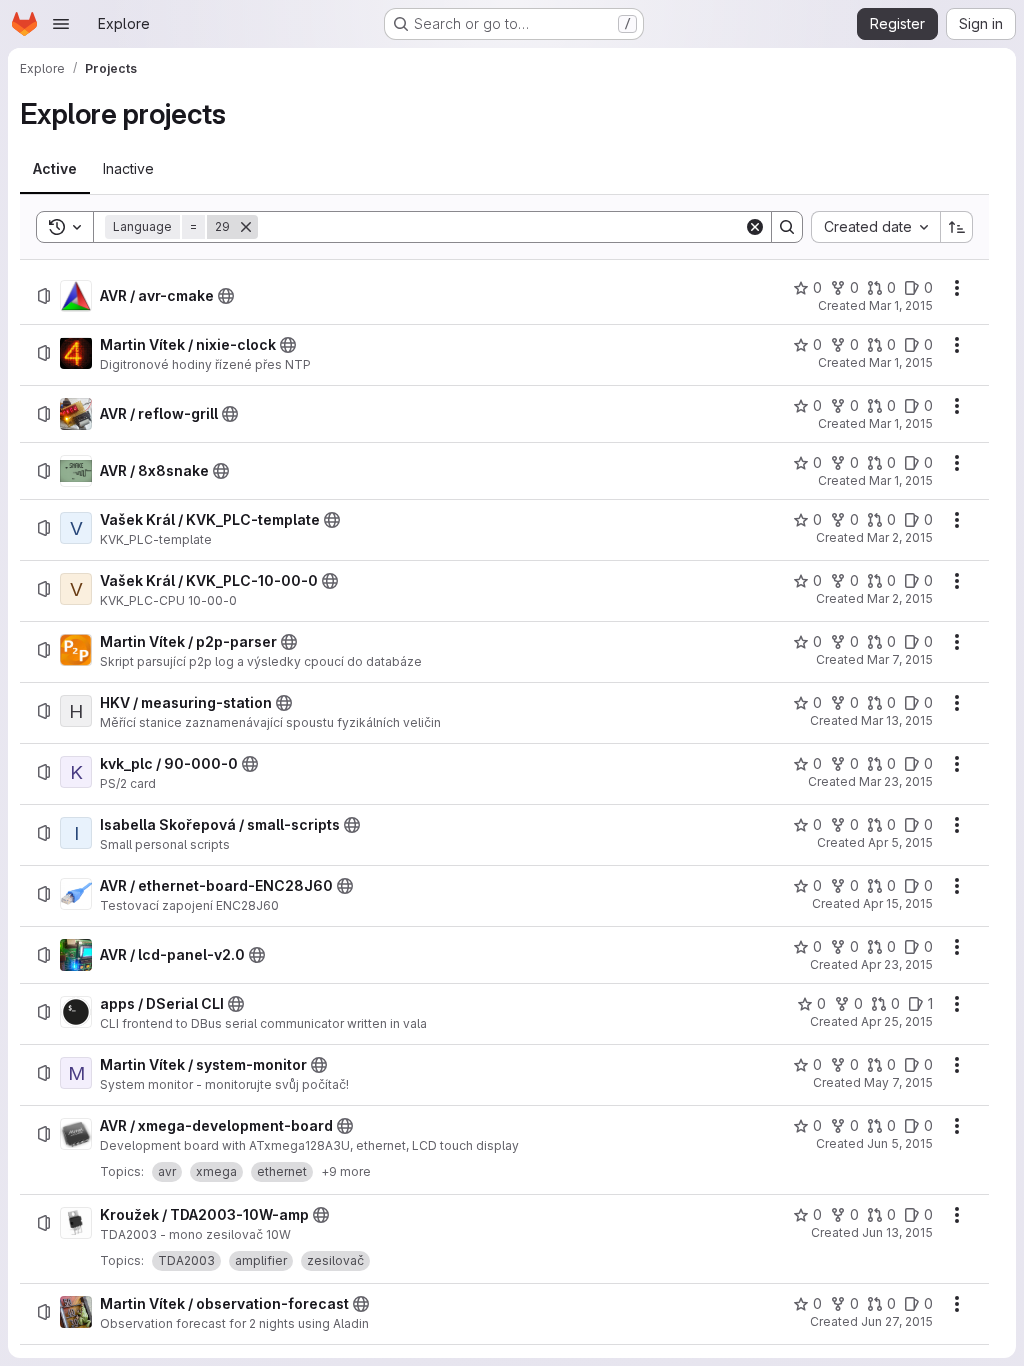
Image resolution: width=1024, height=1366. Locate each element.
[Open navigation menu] (61, 24)
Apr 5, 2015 (900, 842)
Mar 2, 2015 (900, 537)
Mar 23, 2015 (896, 781)
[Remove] (246, 227)
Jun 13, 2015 (897, 1232)
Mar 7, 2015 (900, 659)
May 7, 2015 (898, 1082)
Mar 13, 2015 (897, 720)
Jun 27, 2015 (897, 1321)
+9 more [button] (346, 1171)
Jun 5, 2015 (900, 1143)
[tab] (55, 169)
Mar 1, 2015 (901, 305)
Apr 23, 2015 (897, 964)
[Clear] (755, 227)
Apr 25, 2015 (897, 1021)
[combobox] (875, 227)
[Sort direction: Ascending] (957, 227)
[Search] (787, 227)
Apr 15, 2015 (898, 903)
